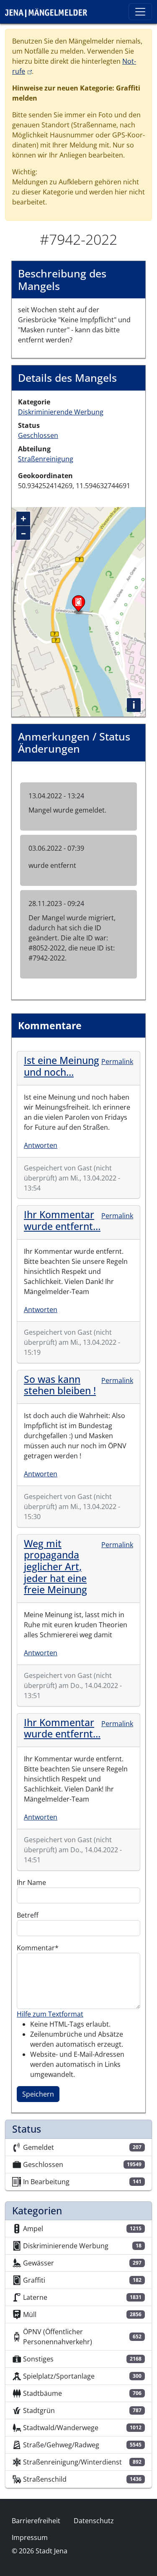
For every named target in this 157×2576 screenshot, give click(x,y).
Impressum (30, 2537)
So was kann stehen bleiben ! (60, 1385)
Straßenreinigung (46, 459)
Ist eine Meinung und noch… (62, 1066)
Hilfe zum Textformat (50, 2014)
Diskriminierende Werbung (61, 412)
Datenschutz (94, 2521)
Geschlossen (38, 435)
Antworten (41, 1145)
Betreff (28, 1915)
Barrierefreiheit (36, 2521)
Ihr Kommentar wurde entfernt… (62, 1220)
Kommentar (36, 1948)
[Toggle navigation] (140, 12)
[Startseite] (49, 12)
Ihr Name (31, 1882)
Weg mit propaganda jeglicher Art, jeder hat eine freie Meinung (55, 1567)
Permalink (117, 1061)
